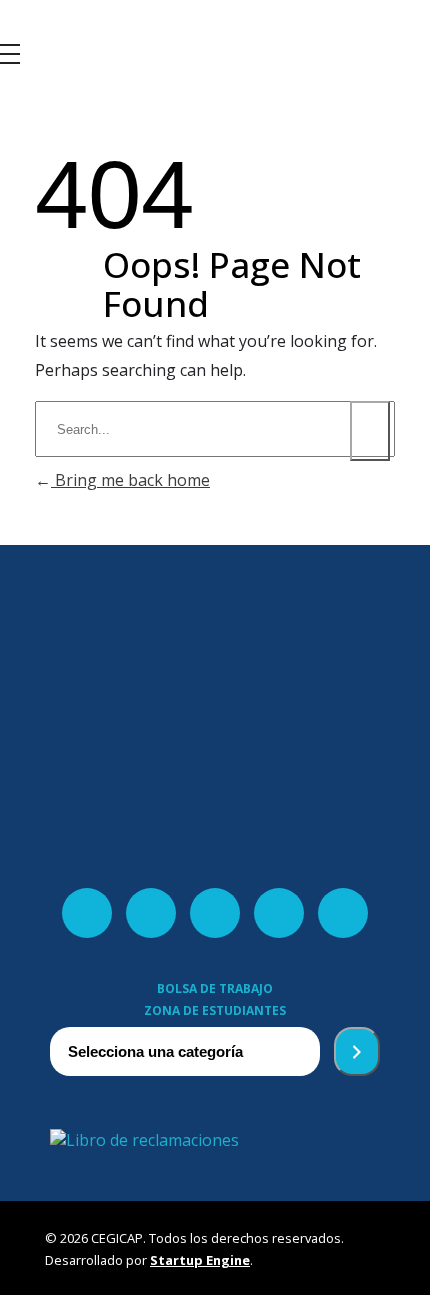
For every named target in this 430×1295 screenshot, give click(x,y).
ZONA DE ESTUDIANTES (215, 1010)
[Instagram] (279, 913)
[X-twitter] (151, 913)
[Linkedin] (215, 913)
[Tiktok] (343, 913)
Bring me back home (130, 480)
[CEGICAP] (55, 33)
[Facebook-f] (87, 913)
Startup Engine (200, 1260)
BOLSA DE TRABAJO (215, 988)
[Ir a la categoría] (357, 1051)
